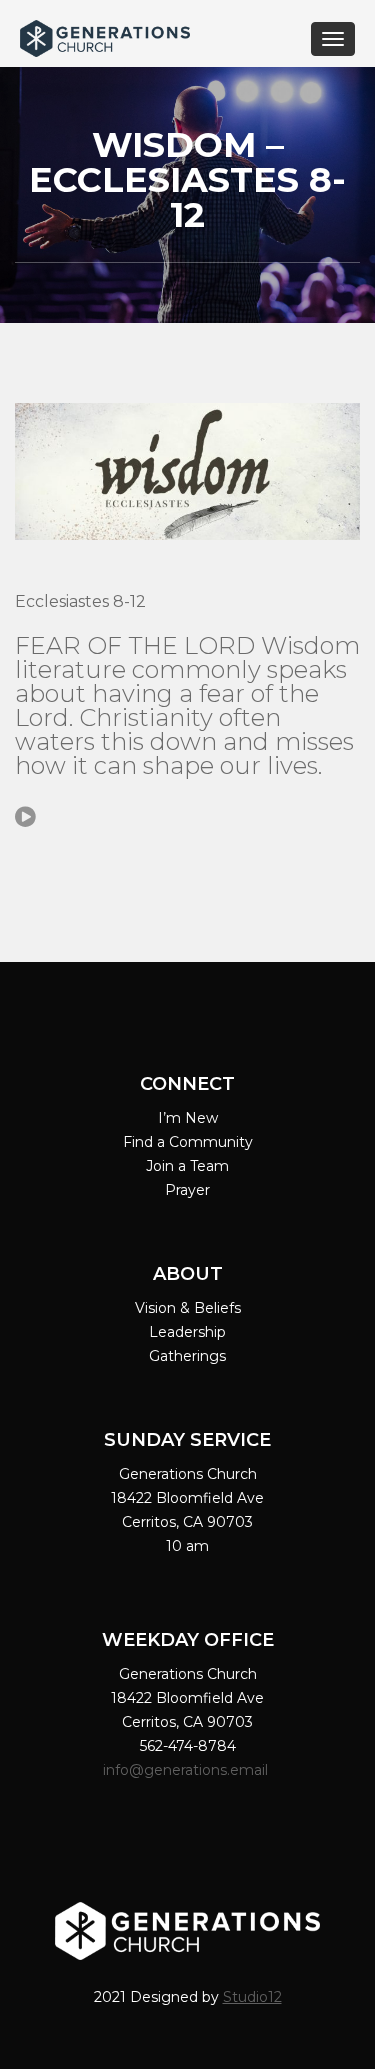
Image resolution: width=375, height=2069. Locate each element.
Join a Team (187, 1166)
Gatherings (187, 1356)
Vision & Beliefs (188, 1308)
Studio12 (252, 1997)
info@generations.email (187, 1770)
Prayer (187, 1190)
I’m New (188, 1118)
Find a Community (188, 1142)
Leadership (187, 1332)
